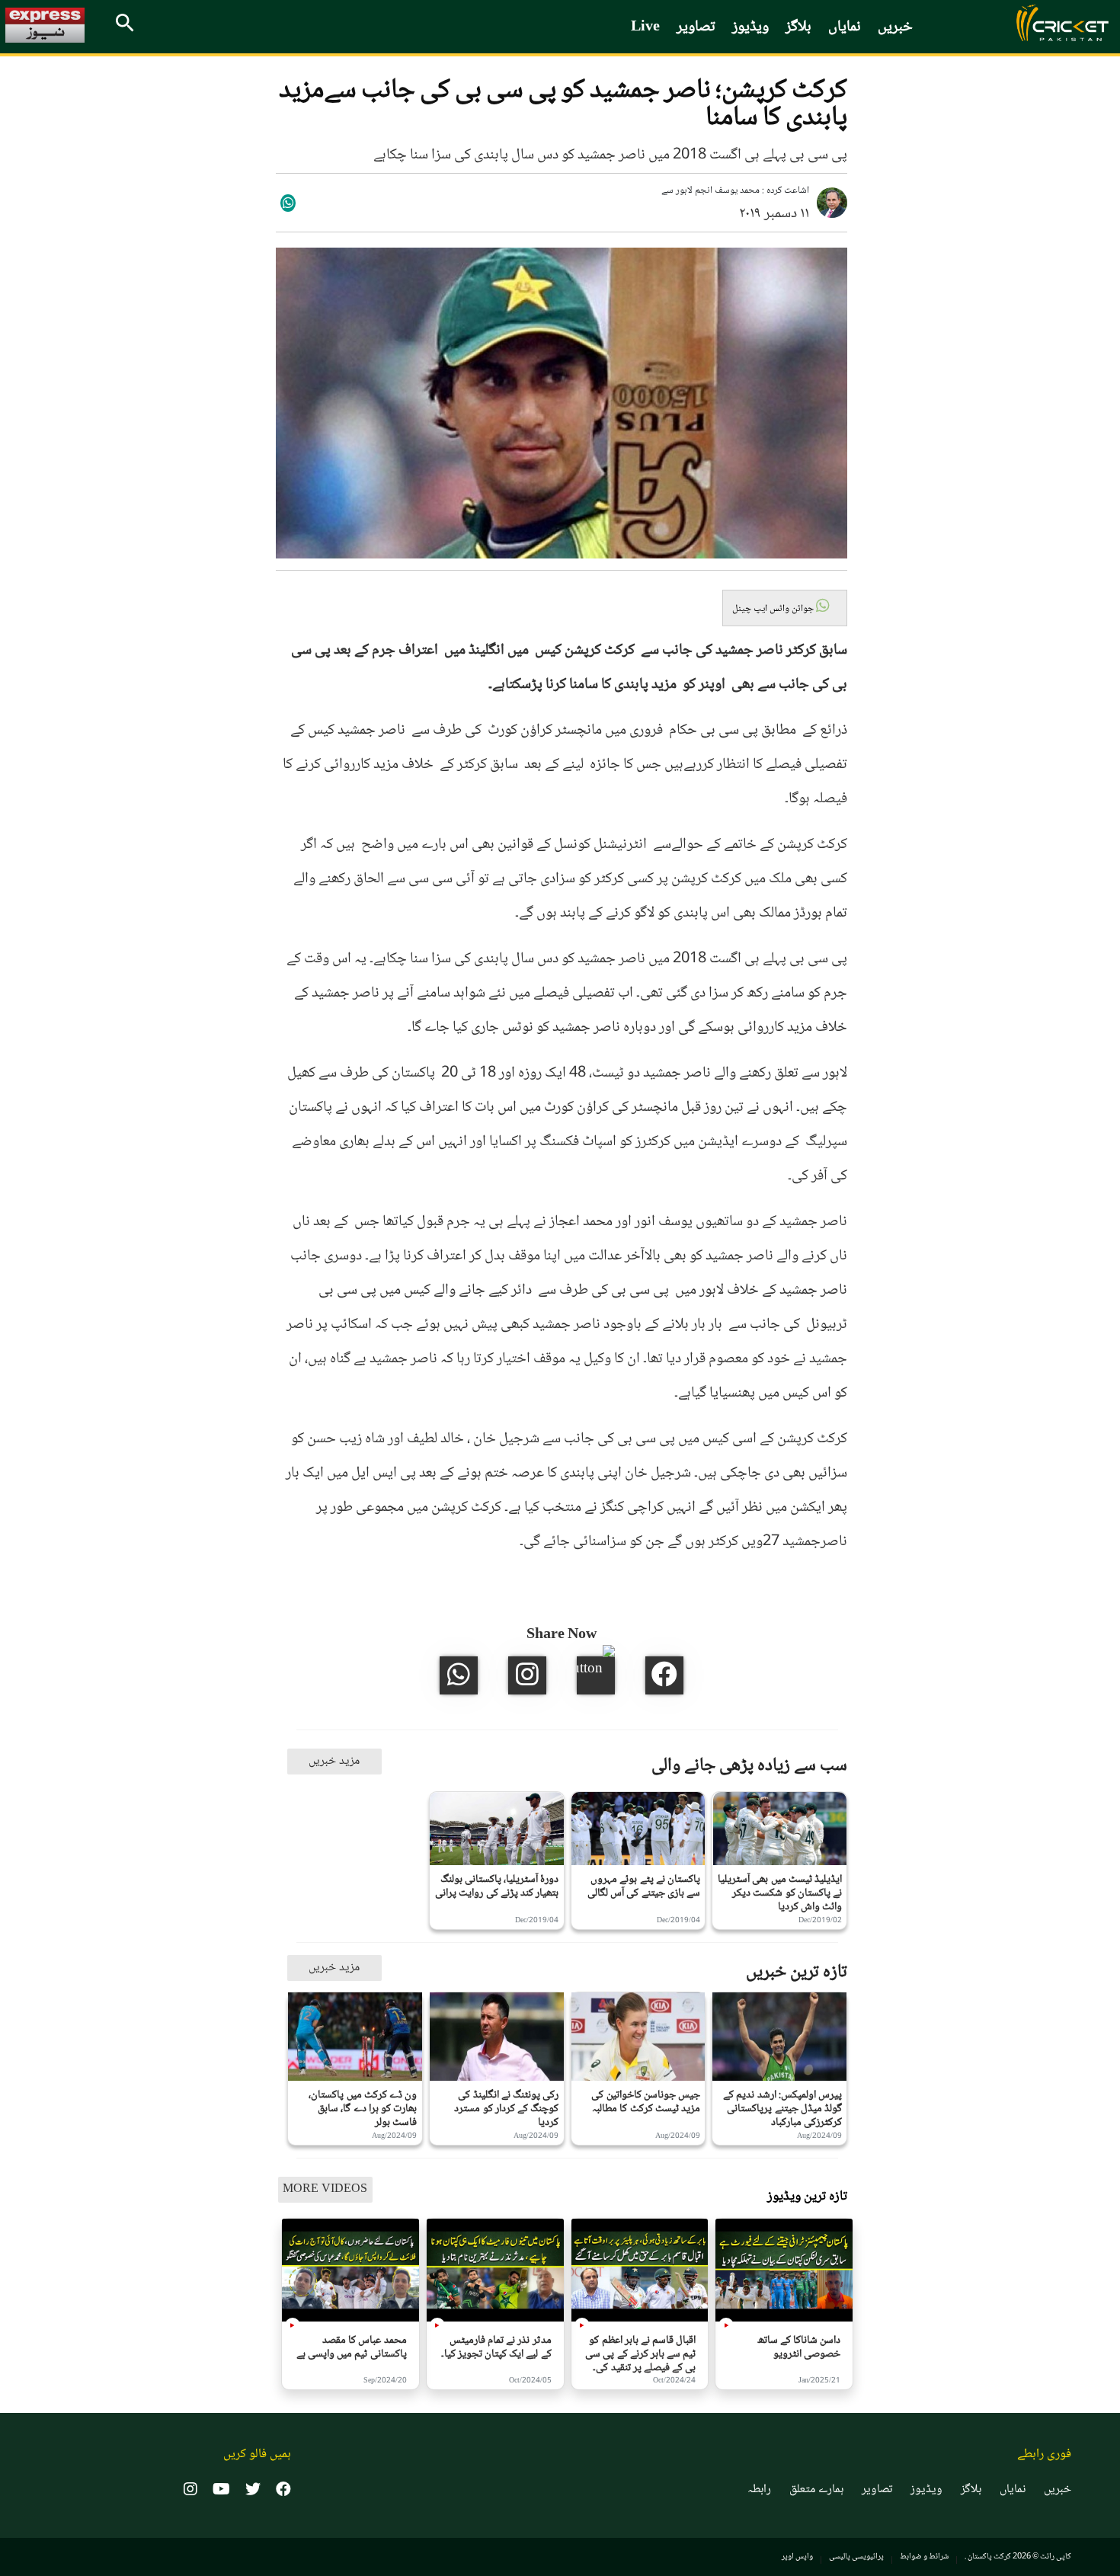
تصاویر (696, 27)
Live (645, 27)
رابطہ (759, 2490)
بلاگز (798, 27)
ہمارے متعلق (816, 2490)
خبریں (895, 27)
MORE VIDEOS (325, 2189)
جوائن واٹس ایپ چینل (774, 609)
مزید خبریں (334, 1761)
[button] (785, 608)
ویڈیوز (750, 27)
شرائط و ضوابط (924, 2557)
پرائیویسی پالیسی (856, 2557)
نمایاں (845, 27)
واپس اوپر (797, 2557)
